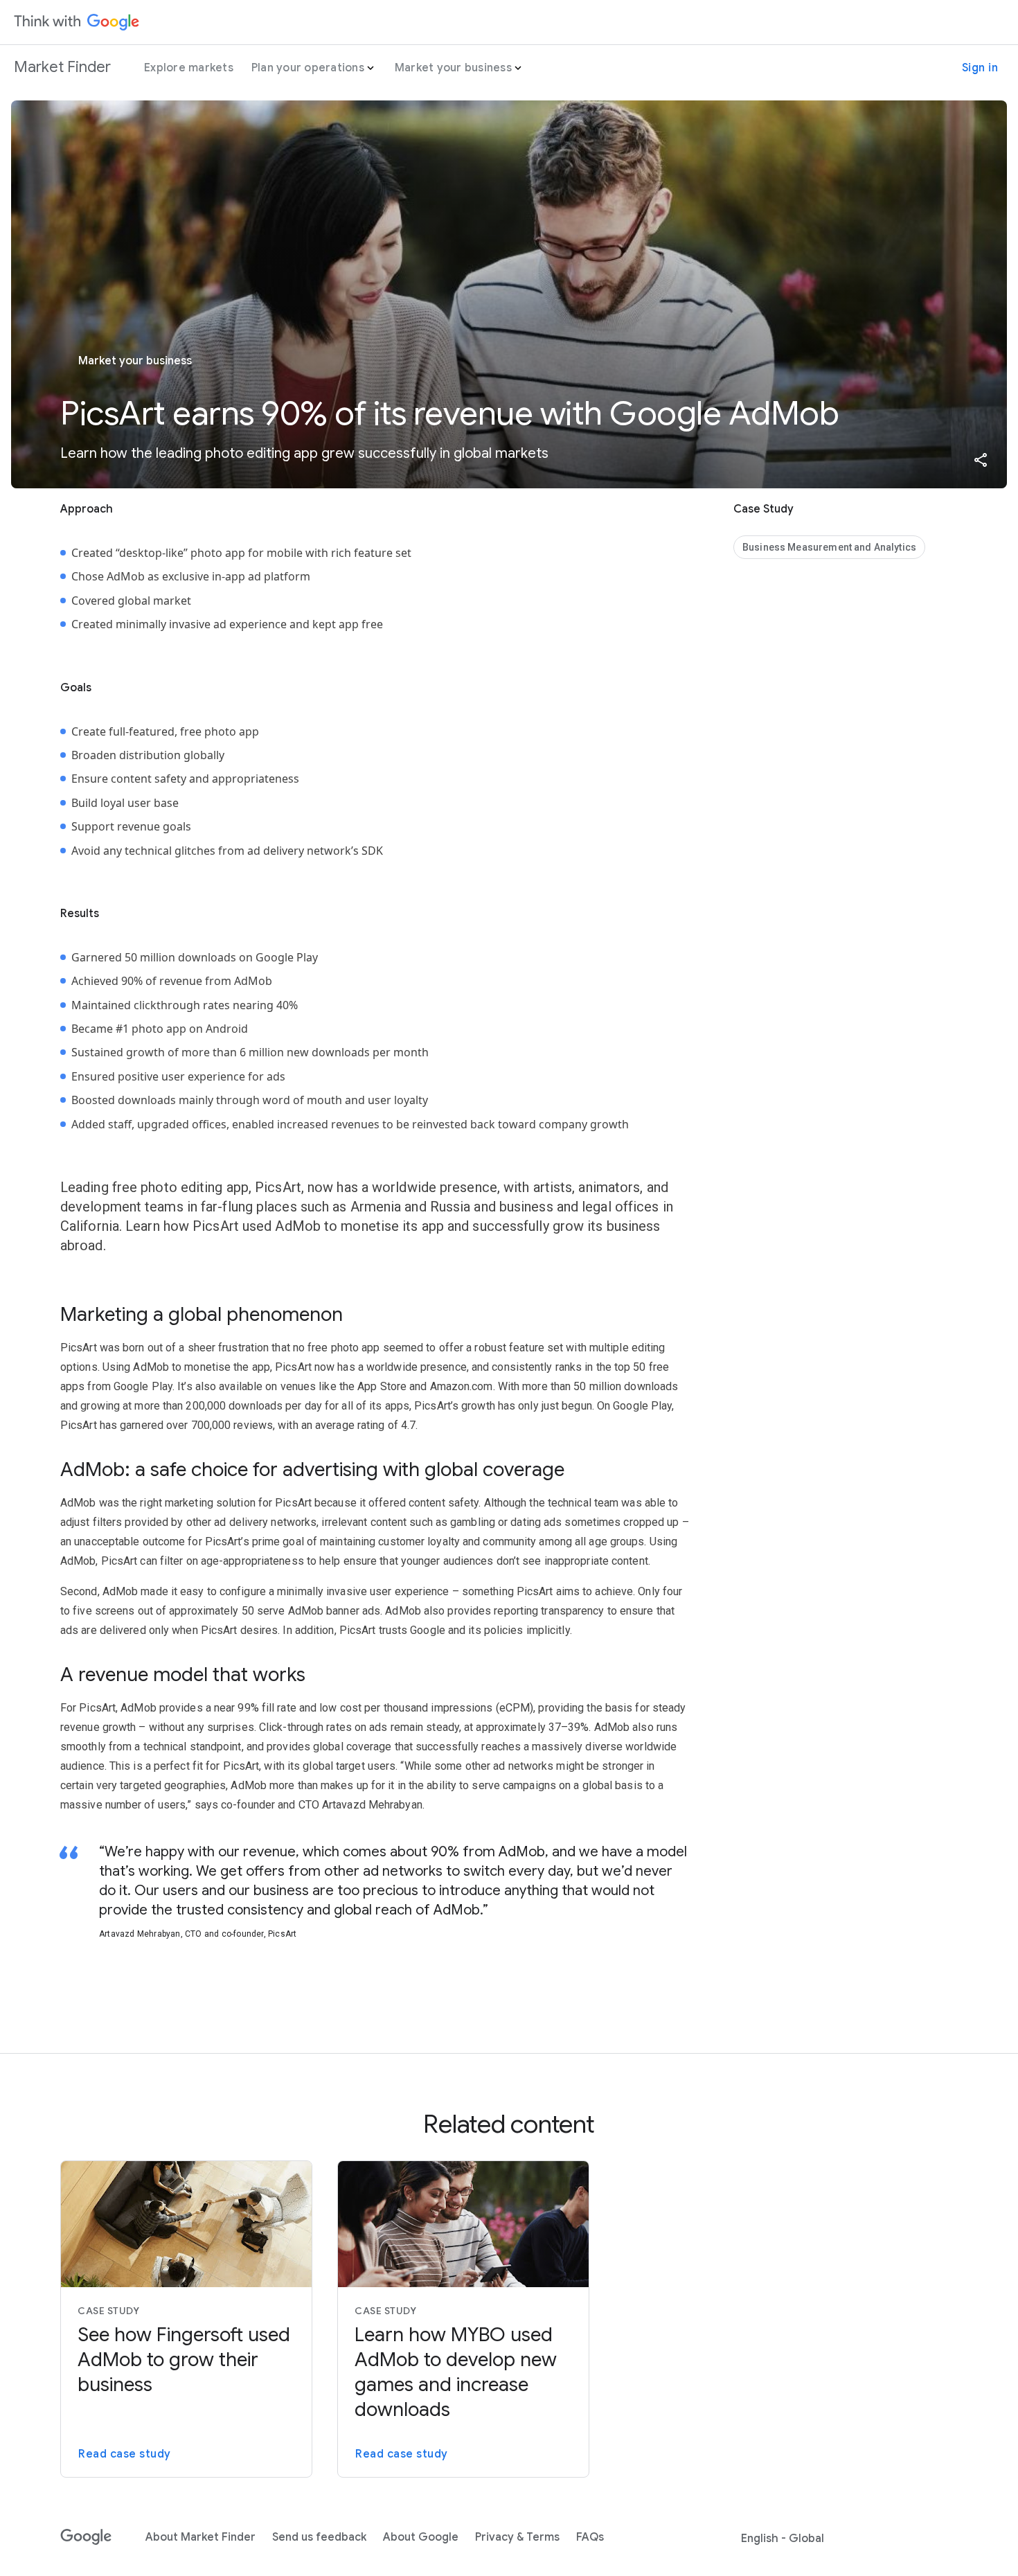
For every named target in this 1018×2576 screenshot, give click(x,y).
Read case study (125, 2454)
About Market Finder (200, 2537)
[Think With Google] (77, 22)
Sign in (980, 68)
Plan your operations (308, 68)
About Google (421, 2537)
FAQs (590, 2537)
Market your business (453, 68)
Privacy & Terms (517, 2537)
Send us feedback (319, 2537)
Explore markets (189, 68)
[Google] (86, 2537)
